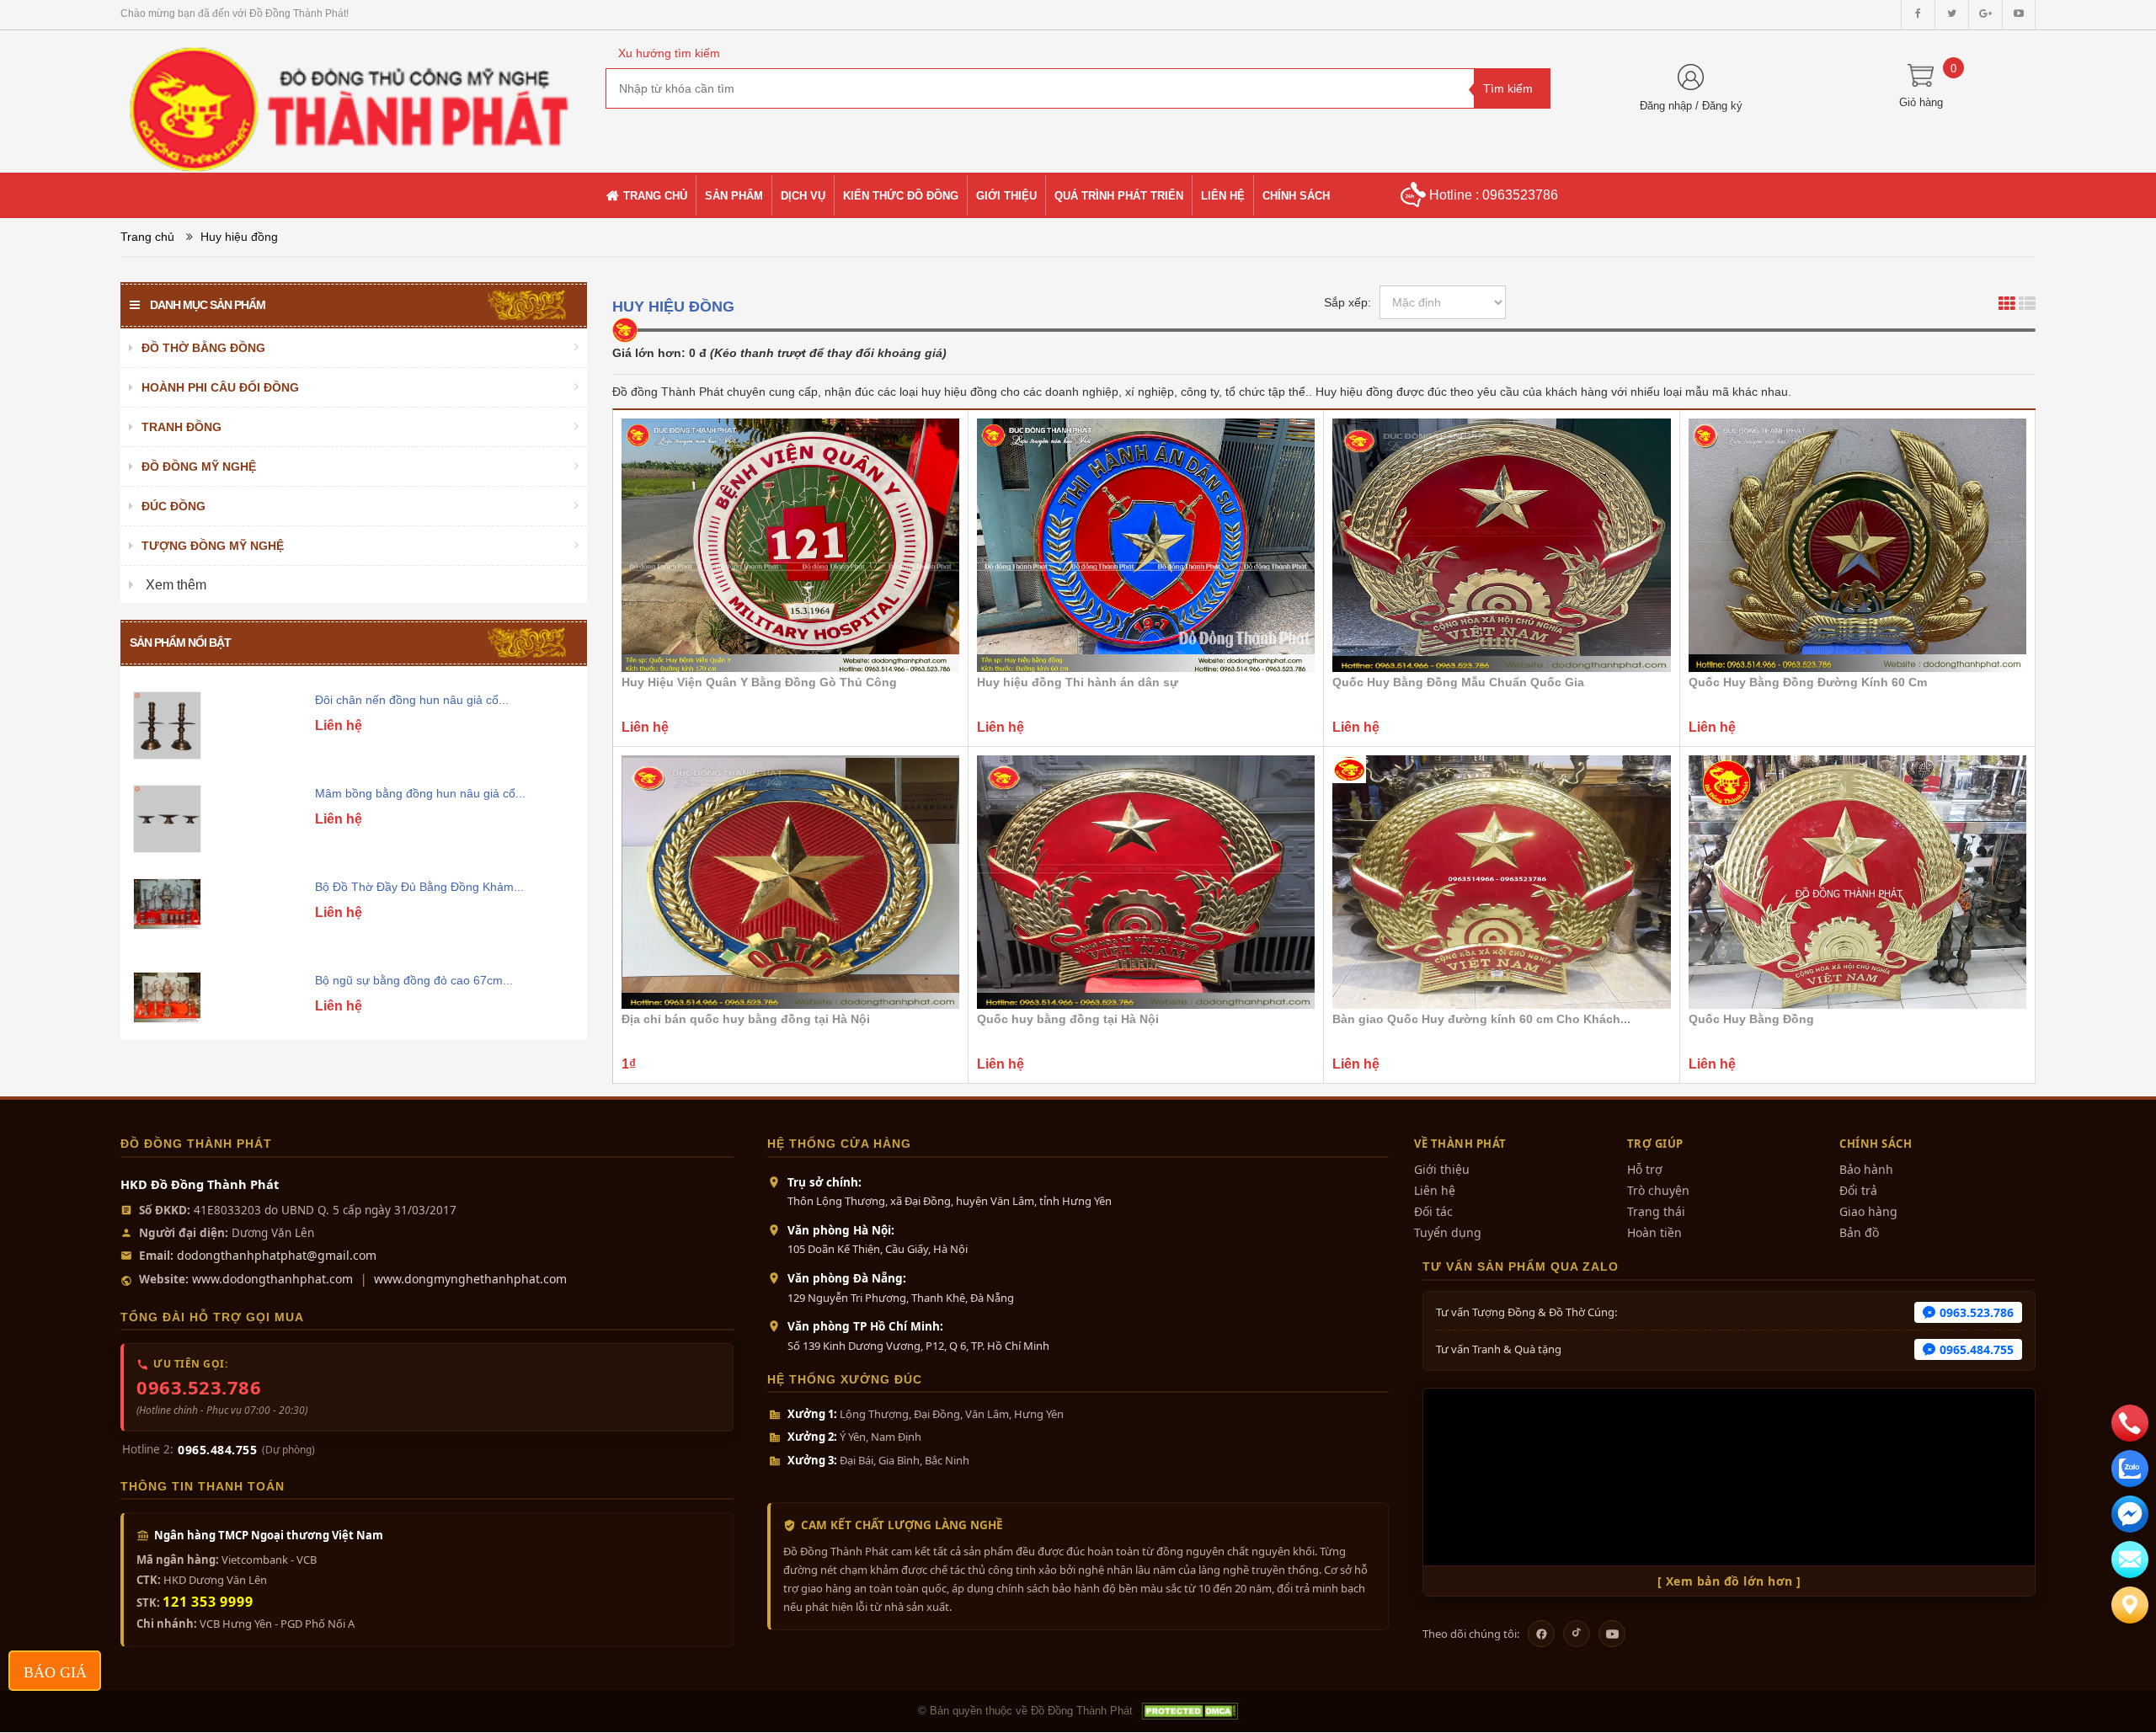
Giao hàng (1868, 1211)
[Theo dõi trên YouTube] (1612, 1634)
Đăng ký (1722, 106)
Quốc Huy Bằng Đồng (1751, 1019)
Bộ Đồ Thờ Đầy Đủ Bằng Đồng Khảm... (419, 887)
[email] (2130, 1514)
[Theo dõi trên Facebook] (1541, 1634)
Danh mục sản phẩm (208, 305)
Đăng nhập (1666, 106)
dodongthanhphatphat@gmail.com (277, 1255)
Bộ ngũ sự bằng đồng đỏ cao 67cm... (414, 980)
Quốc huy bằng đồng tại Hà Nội (1068, 1019)
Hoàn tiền (1654, 1232)
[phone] (2130, 1423)
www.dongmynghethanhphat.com (470, 1279)
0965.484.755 (217, 1450)
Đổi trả (1858, 1190)
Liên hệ (1435, 1190)
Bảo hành (1866, 1169)
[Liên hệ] (2130, 1605)
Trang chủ (147, 237)
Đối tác (1433, 1211)
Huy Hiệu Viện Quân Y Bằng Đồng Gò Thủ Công (759, 682)
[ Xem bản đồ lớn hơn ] (1729, 1581)
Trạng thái (1656, 1211)
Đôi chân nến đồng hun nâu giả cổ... (412, 700)
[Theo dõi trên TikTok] (1577, 1634)
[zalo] (2130, 1469)
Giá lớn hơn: (649, 353)
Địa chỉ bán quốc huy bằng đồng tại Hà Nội (746, 1019)
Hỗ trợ (1645, 1169)
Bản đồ (1859, 1232)
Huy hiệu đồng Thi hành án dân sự (1078, 682)
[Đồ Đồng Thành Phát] (350, 100)
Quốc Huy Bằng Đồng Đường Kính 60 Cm (1808, 682)
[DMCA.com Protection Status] (1189, 1711)
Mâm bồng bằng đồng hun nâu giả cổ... (420, 793)
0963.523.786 (199, 1387)
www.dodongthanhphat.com (272, 1279)
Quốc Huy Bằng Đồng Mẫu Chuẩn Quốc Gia (1458, 682)
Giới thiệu (1442, 1169)
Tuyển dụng (1448, 1232)
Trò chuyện (1658, 1190)
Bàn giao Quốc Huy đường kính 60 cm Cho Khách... (1481, 1019)
